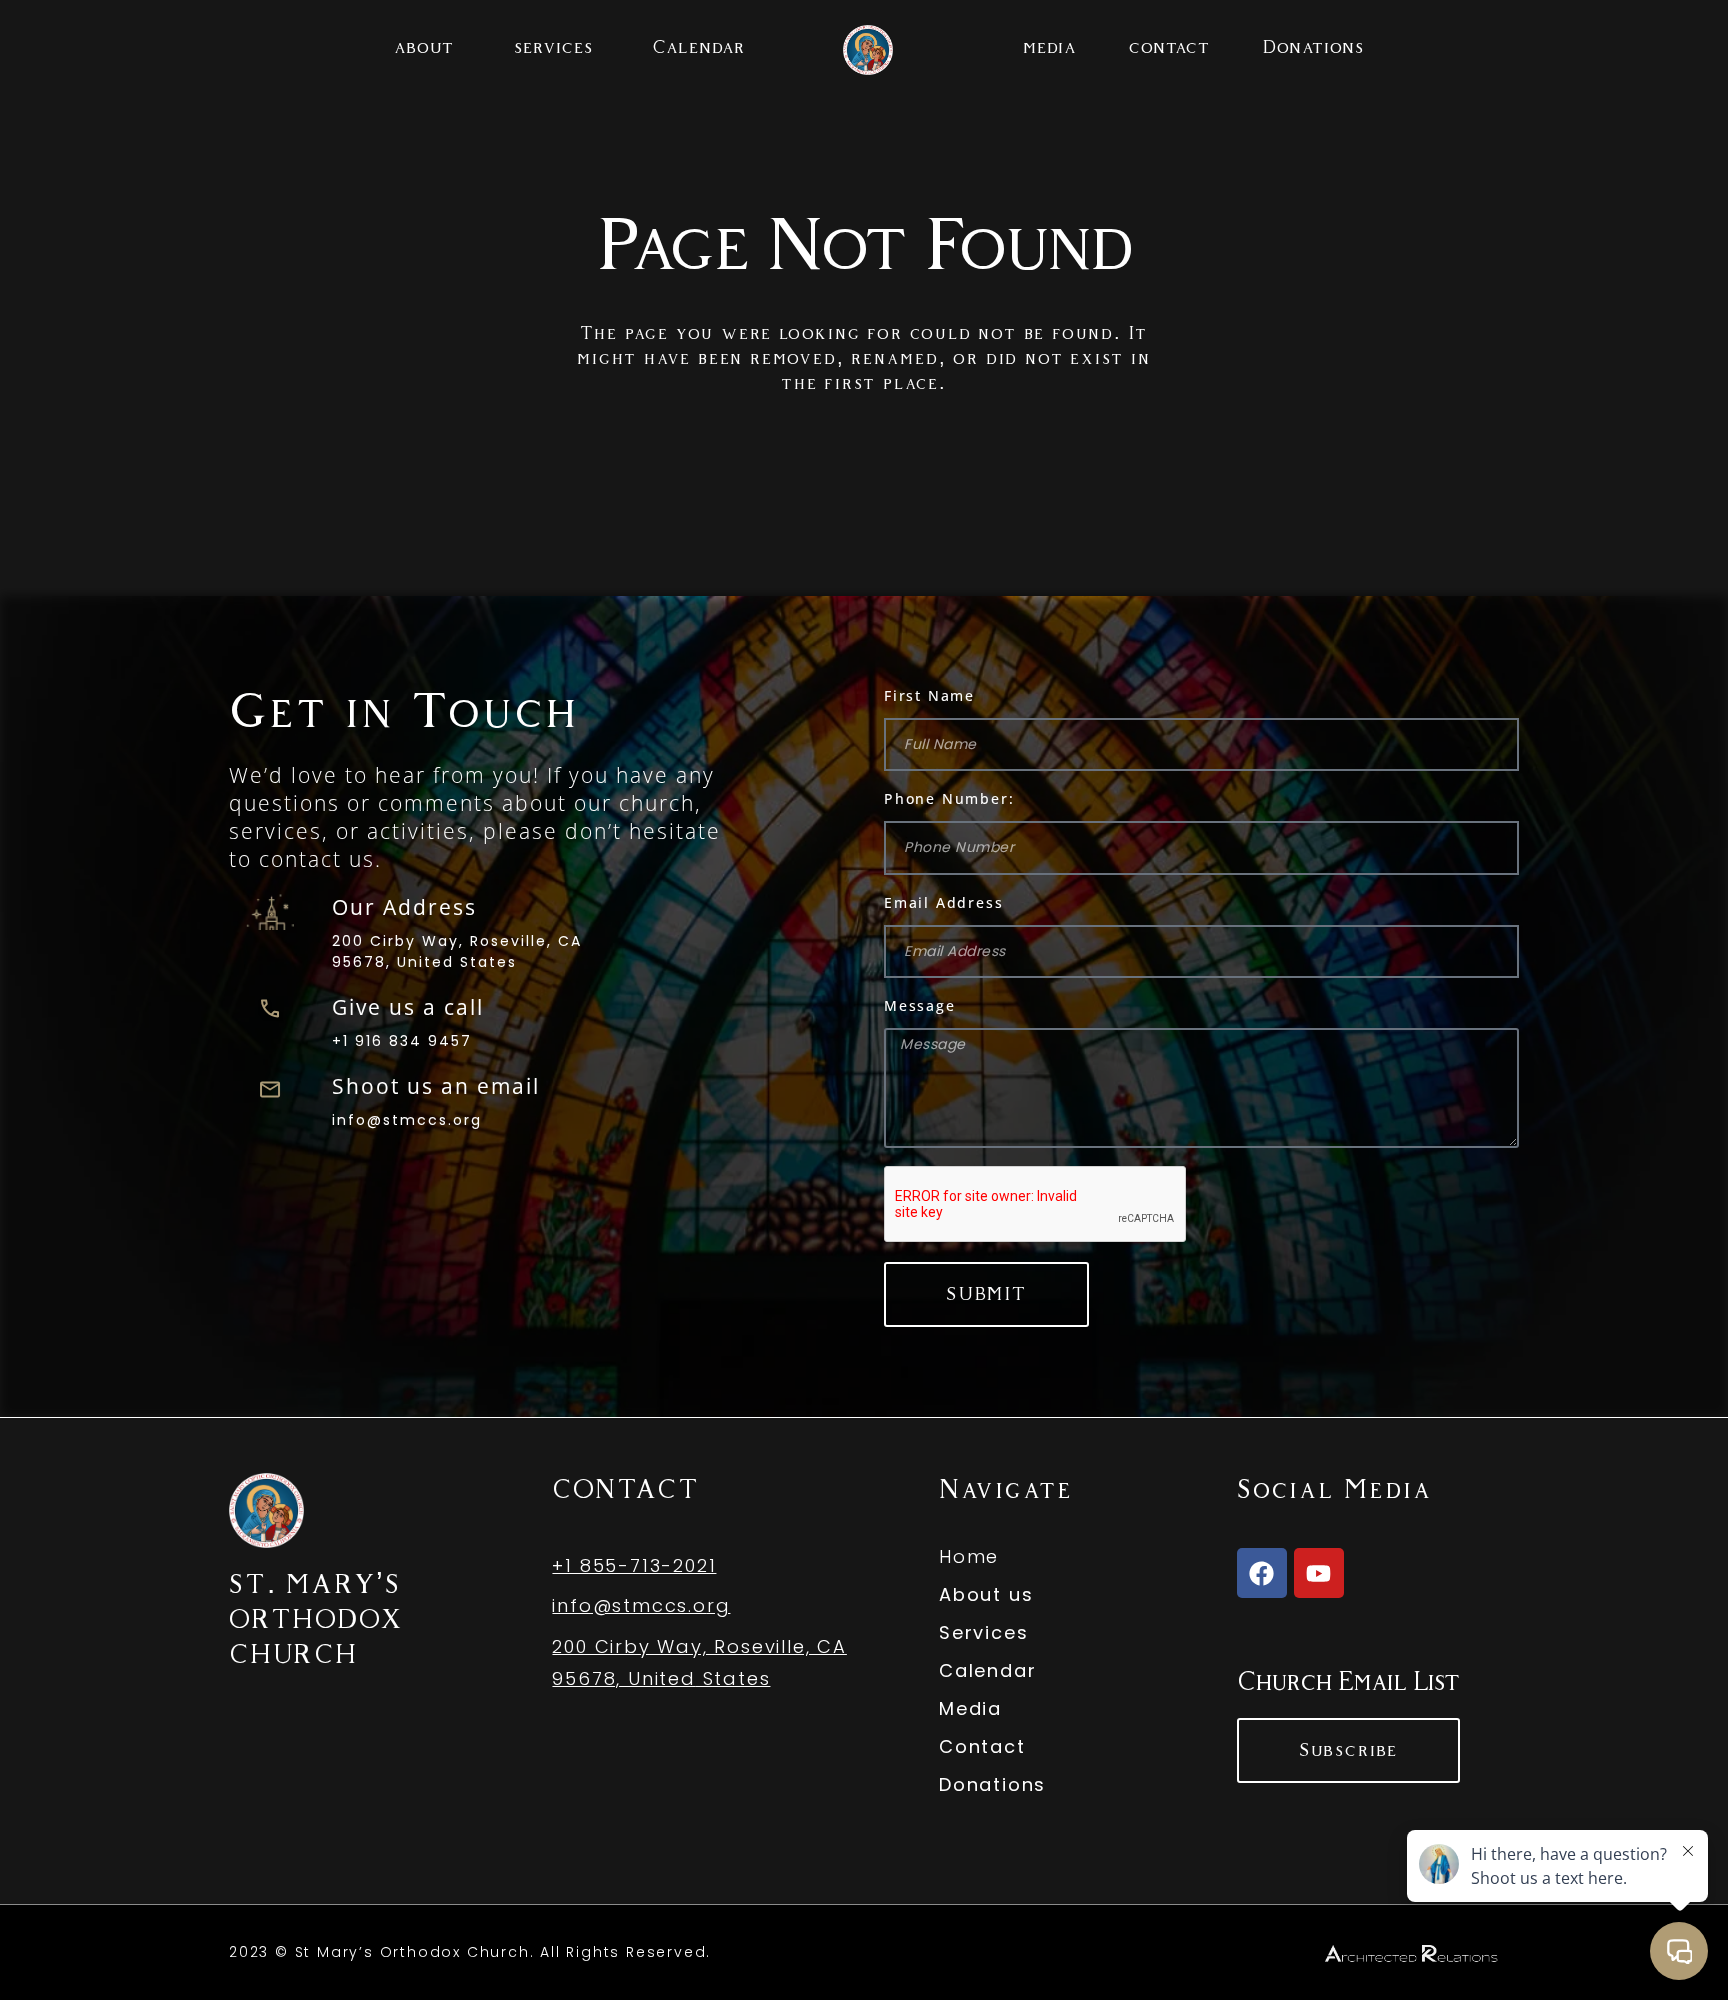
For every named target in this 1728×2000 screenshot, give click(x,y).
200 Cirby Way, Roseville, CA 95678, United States (457, 951)
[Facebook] (1262, 1573)
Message (920, 1005)
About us (986, 1594)
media (1050, 47)
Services (983, 1632)
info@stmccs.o (629, 1605)
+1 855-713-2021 (634, 1565)
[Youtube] (1319, 1573)
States (733, 1678)
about (424, 47)
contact (1169, 47)
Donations (1313, 47)
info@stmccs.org (407, 1120)
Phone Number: (949, 798)
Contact (982, 1746)
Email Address (943, 902)
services (553, 47)
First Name (929, 695)
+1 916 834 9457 (402, 1041)
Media (970, 1708)
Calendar (699, 47)
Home (969, 1556)
